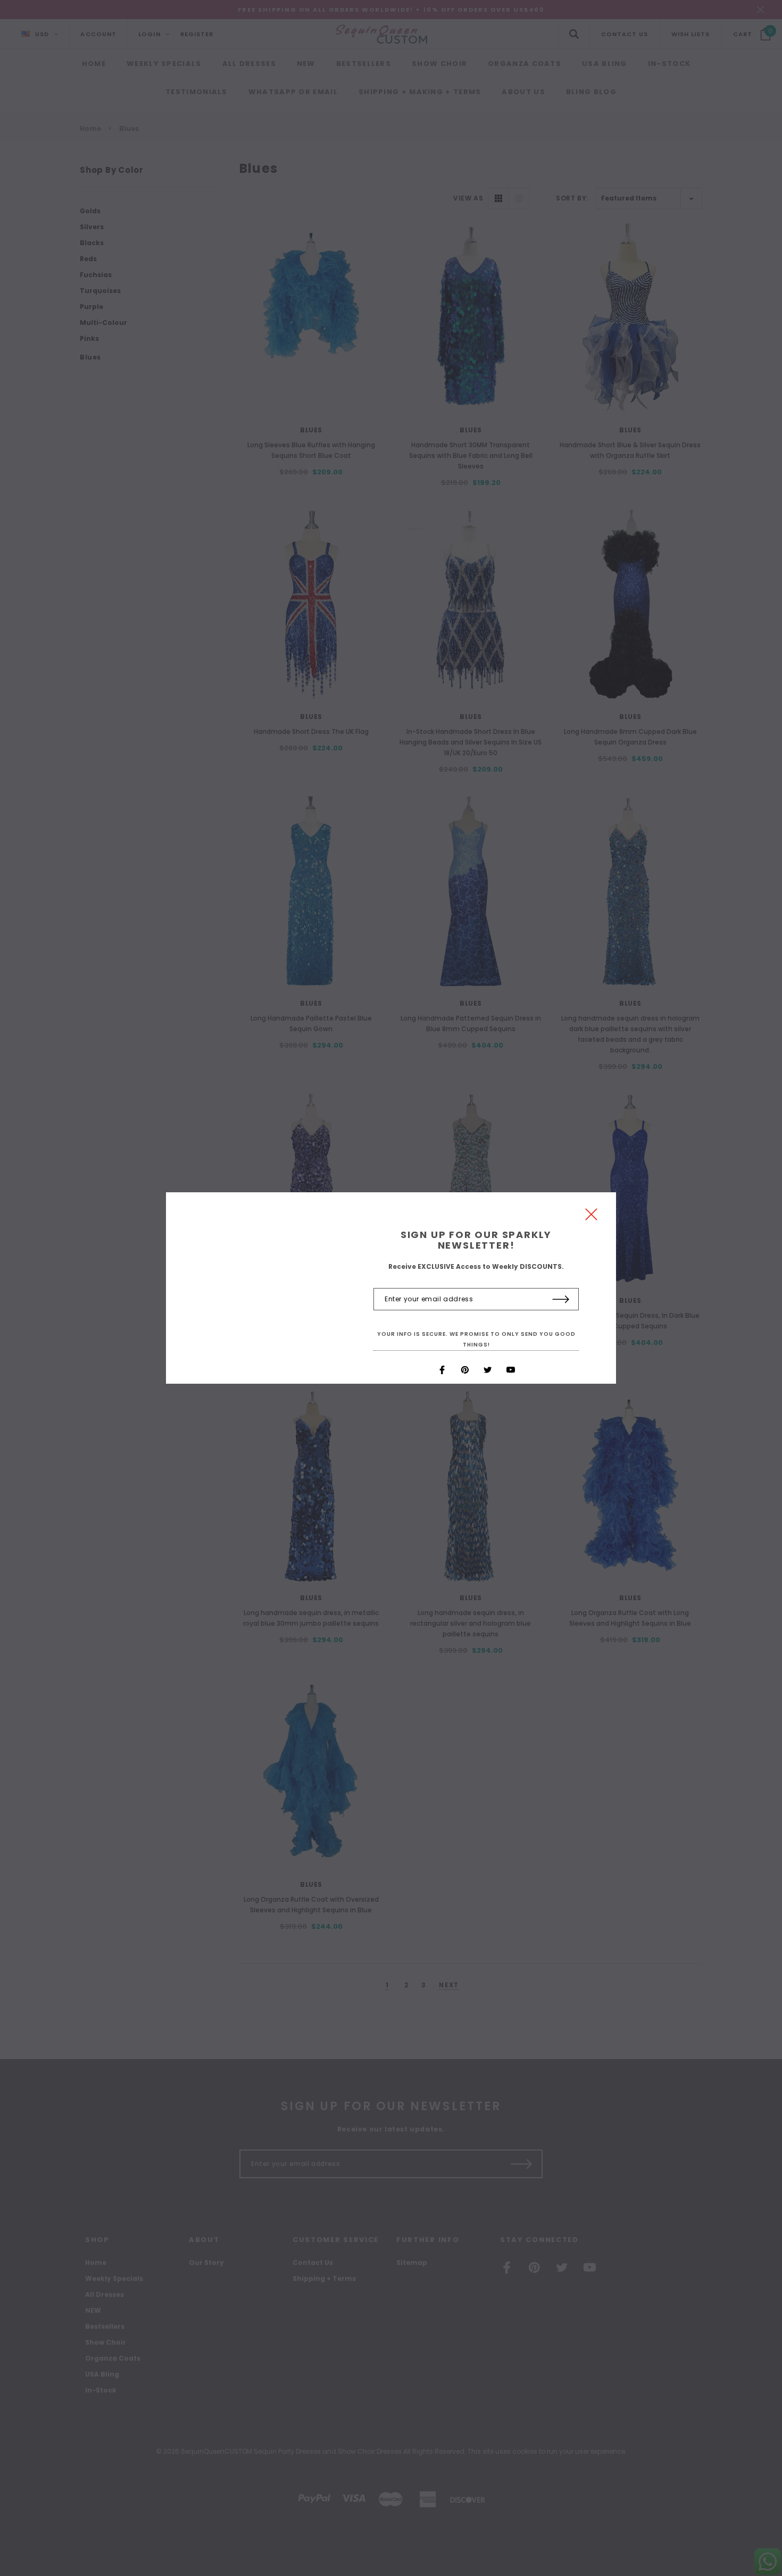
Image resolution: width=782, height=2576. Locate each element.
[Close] (591, 1217)
